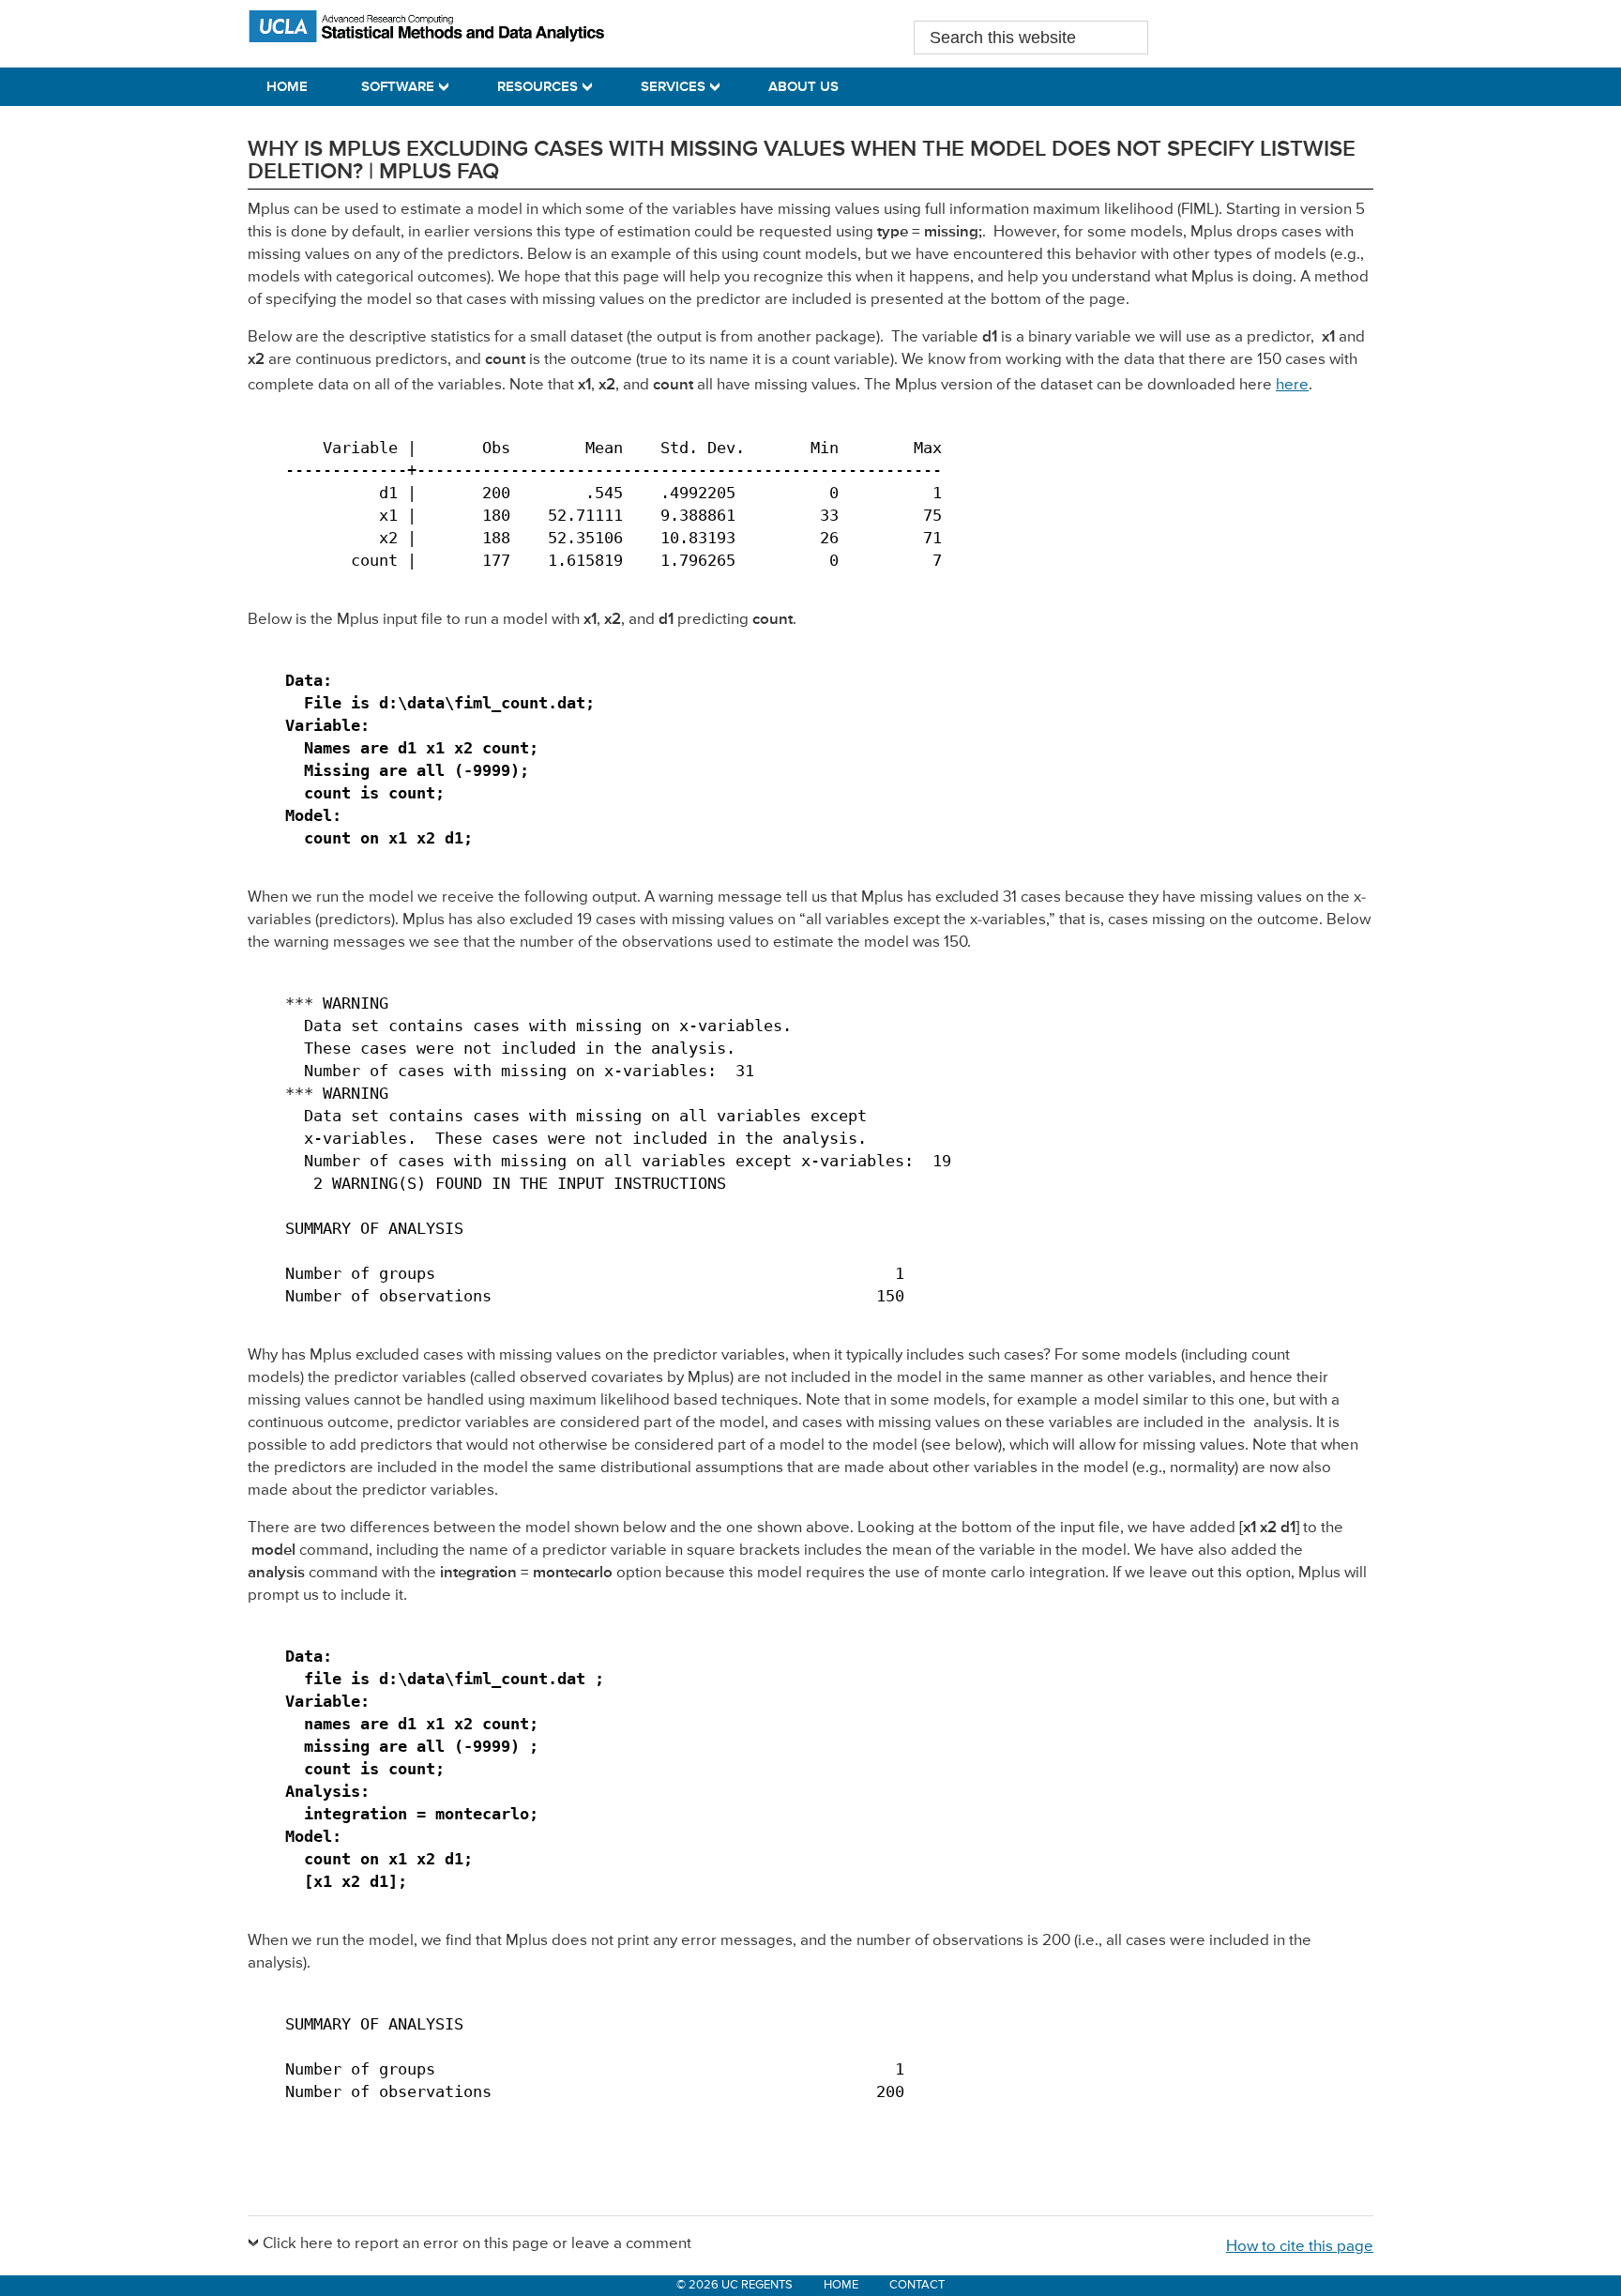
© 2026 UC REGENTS (735, 2285)
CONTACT (917, 2285)
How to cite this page (1300, 2247)
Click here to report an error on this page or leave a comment (477, 2244)
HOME (841, 2285)
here (1292, 385)
